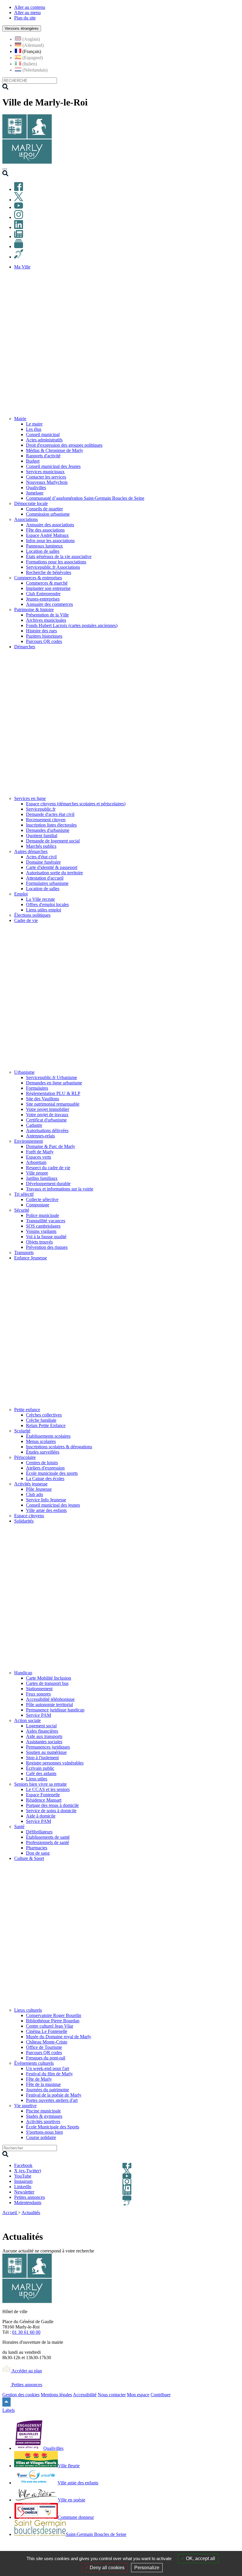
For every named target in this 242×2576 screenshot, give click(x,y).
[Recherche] (5, 175)
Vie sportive (25, 2106)
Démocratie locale (31, 503)
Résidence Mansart (44, 1800)
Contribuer (161, 2395)
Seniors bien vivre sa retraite (40, 1784)
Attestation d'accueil (45, 878)
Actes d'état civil (41, 857)
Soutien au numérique (46, 1752)
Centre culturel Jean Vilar (50, 2026)
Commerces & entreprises (38, 578)
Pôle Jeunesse (39, 1489)
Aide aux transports (44, 1736)
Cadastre (34, 1125)
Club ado (35, 1494)
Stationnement (39, 1689)
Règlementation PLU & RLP (53, 1093)
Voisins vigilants (41, 1231)
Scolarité (22, 1431)
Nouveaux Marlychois (47, 482)
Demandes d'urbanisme (48, 830)
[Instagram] (19, 217)
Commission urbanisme (48, 514)
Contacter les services (46, 477)
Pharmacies (37, 1848)
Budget (33, 461)
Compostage (38, 1205)
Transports (24, 1252)
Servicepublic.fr (41, 809)
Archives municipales (46, 620)
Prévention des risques (47, 1247)
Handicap (23, 1673)
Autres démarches (31, 851)
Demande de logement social (53, 841)
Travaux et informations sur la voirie (60, 1189)
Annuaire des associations (50, 525)
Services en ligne (30, 798)
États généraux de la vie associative (59, 556)
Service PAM (39, 1715)
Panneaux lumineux (44, 546)
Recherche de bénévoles (49, 572)
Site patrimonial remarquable (53, 1104)
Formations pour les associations (56, 562)
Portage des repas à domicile (52, 1805)
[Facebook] (19, 189)
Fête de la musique (43, 2084)
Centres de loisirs (42, 1463)
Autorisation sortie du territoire (54, 873)
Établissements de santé (48, 1837)
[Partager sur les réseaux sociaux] (236, 2220)
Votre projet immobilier (48, 1109)
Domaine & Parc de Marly (51, 1146)
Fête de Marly (39, 2079)
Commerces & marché (47, 583)
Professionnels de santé (48, 1842)
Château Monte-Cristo (47, 2042)
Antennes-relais (40, 1136)
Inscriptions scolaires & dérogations (59, 1447)
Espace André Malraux (47, 535)
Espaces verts (39, 1157)
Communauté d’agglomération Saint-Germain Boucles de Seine (85, 498)
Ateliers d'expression (45, 1468)
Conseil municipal (43, 434)
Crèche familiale (41, 1420)
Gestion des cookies (21, 2395)
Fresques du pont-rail (46, 2058)
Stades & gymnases (44, 2116)
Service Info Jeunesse (46, 1500)
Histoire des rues (41, 631)
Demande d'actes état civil (50, 814)
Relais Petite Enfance (46, 1425)
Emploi (21, 894)
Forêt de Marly (40, 1152)
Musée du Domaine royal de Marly (59, 2037)
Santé (19, 1827)
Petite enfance (27, 1410)
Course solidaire (41, 2137)
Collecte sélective (42, 1199)
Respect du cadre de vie (48, 1168)
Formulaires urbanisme (47, 883)
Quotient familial (42, 836)
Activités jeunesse (31, 1484)
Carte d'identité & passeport (52, 867)
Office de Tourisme (44, 2047)
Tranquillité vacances (46, 1221)
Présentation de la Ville (47, 615)
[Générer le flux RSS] (215, 2220)
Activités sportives (43, 2121)
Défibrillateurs (39, 1832)
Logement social (41, 1726)
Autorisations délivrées (47, 1130)
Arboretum (36, 1162)
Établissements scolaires (48, 1436)
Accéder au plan (26, 2371)
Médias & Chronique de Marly (55, 450)
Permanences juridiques (48, 1747)
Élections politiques (32, 915)
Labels (9, 2410)
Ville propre (37, 1173)
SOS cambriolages (43, 1226)
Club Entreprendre (43, 594)
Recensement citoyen (46, 820)
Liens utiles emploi (44, 910)
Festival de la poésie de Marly (54, 2095)
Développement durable (48, 1184)
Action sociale (27, 1720)
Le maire (34, 424)
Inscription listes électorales (51, 825)
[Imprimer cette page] (202, 2220)
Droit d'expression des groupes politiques (64, 445)
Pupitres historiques (44, 636)
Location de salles (43, 551)
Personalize (147, 2568)
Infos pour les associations (50, 541)
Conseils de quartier (44, 509)
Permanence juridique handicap (55, 1710)
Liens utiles (37, 1779)
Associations (26, 519)
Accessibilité (85, 2395)
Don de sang (38, 1853)
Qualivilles (36, 488)
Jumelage (35, 493)
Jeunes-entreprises (43, 599)
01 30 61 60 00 (26, 2332)
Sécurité (22, 1210)
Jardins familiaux (42, 1178)
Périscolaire (25, 1457)
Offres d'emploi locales (47, 904)
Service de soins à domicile (51, 1811)
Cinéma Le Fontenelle (47, 2031)
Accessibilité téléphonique (50, 1699)
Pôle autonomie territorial (49, 1705)
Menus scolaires (41, 1441)
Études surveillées (43, 1452)
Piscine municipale (43, 2111)
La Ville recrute (40, 899)
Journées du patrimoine (48, 2090)
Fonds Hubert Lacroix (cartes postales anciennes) (72, 625)
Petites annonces (26, 2385)
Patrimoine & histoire (34, 610)
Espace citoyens (29, 1516)
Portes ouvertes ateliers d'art (52, 2100)
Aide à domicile (41, 1816)
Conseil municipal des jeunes (53, 1505)
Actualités (31, 2213)
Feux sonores (38, 1694)
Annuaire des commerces (49, 604)
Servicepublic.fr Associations (53, 567)
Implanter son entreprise (48, 588)
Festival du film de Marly (49, 2074)
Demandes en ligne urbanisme (54, 1083)
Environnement (28, 1141)
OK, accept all (200, 2558)
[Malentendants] (19, 257)
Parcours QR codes (44, 641)
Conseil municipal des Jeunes (53, 466)
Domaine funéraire (43, 862)
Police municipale (42, 1215)
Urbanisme (24, 1072)
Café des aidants (41, 1773)
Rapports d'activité (43, 456)
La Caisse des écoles (45, 1479)
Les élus (34, 429)
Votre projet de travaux (47, 1115)
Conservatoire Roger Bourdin (54, 2015)
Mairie (20, 419)
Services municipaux (45, 472)
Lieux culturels (28, 2010)
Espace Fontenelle (43, 1795)
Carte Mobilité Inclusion (49, 1678)
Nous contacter (112, 2395)
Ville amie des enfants (46, 1510)
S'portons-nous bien (44, 2132)
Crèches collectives (44, 1415)
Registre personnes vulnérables (55, 1763)
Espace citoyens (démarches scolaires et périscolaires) (76, 804)
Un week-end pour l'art (48, 2068)
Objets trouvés (39, 1242)
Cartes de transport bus (47, 1683)
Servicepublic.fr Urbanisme (51, 1077)
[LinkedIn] (19, 227)
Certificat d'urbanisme (46, 1120)
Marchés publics (41, 846)
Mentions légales (56, 2395)
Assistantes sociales (44, 1742)
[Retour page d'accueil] (27, 162)
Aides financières (42, 1731)
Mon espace (138, 2395)
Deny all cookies (107, 2568)
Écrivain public (40, 1768)
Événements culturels (34, 2063)
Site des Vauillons (42, 1099)
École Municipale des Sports (53, 2127)
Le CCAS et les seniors (48, 1789)
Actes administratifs (44, 440)
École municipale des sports (52, 1473)
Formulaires (37, 1088)
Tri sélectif (24, 1194)
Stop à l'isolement (42, 1758)
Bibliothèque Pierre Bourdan (53, 2021)
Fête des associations (45, 530)
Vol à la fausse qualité (46, 1237)
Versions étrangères (22, 28)
